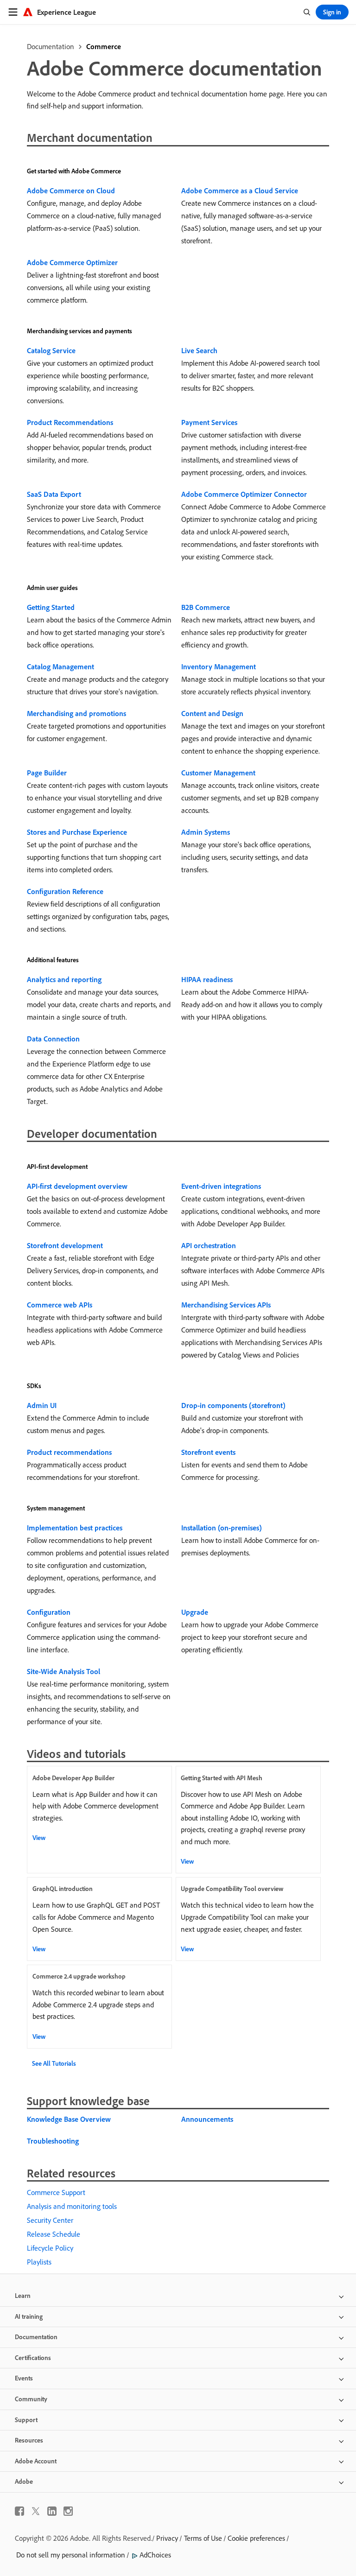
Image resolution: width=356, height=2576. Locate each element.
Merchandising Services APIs (226, 1305)
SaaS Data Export (54, 494)
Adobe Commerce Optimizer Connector (244, 494)
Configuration (49, 1612)
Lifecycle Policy (50, 2248)
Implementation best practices (75, 1528)
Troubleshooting (53, 2141)
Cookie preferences (256, 2538)
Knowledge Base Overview (69, 2119)
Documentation (51, 46)
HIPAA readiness (207, 979)
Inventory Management (219, 666)
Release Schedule (54, 2234)
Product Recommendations (70, 422)
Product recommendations (69, 1452)
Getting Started (51, 607)
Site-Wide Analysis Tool (64, 1671)
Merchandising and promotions (76, 713)
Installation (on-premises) (222, 1528)
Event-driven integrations (221, 1186)
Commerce (104, 46)
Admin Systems (206, 832)
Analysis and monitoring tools (72, 2206)
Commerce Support (56, 2192)
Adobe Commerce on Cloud (71, 190)
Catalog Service (51, 350)
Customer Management (218, 773)
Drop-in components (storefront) (233, 1405)
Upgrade (195, 1612)
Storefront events (208, 1452)
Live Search (199, 350)
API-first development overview (77, 1186)
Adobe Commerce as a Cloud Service (240, 190)
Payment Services (209, 422)
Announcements (207, 2119)
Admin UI (42, 1405)
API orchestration (209, 1245)
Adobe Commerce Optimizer (72, 262)
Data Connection (53, 1039)
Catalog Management (60, 666)
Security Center (50, 2220)
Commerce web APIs (60, 1305)
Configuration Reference (65, 891)
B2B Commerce (206, 607)
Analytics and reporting (64, 979)
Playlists (39, 2262)
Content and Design (212, 713)
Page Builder (47, 773)
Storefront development (65, 1245)
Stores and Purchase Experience (77, 832)
